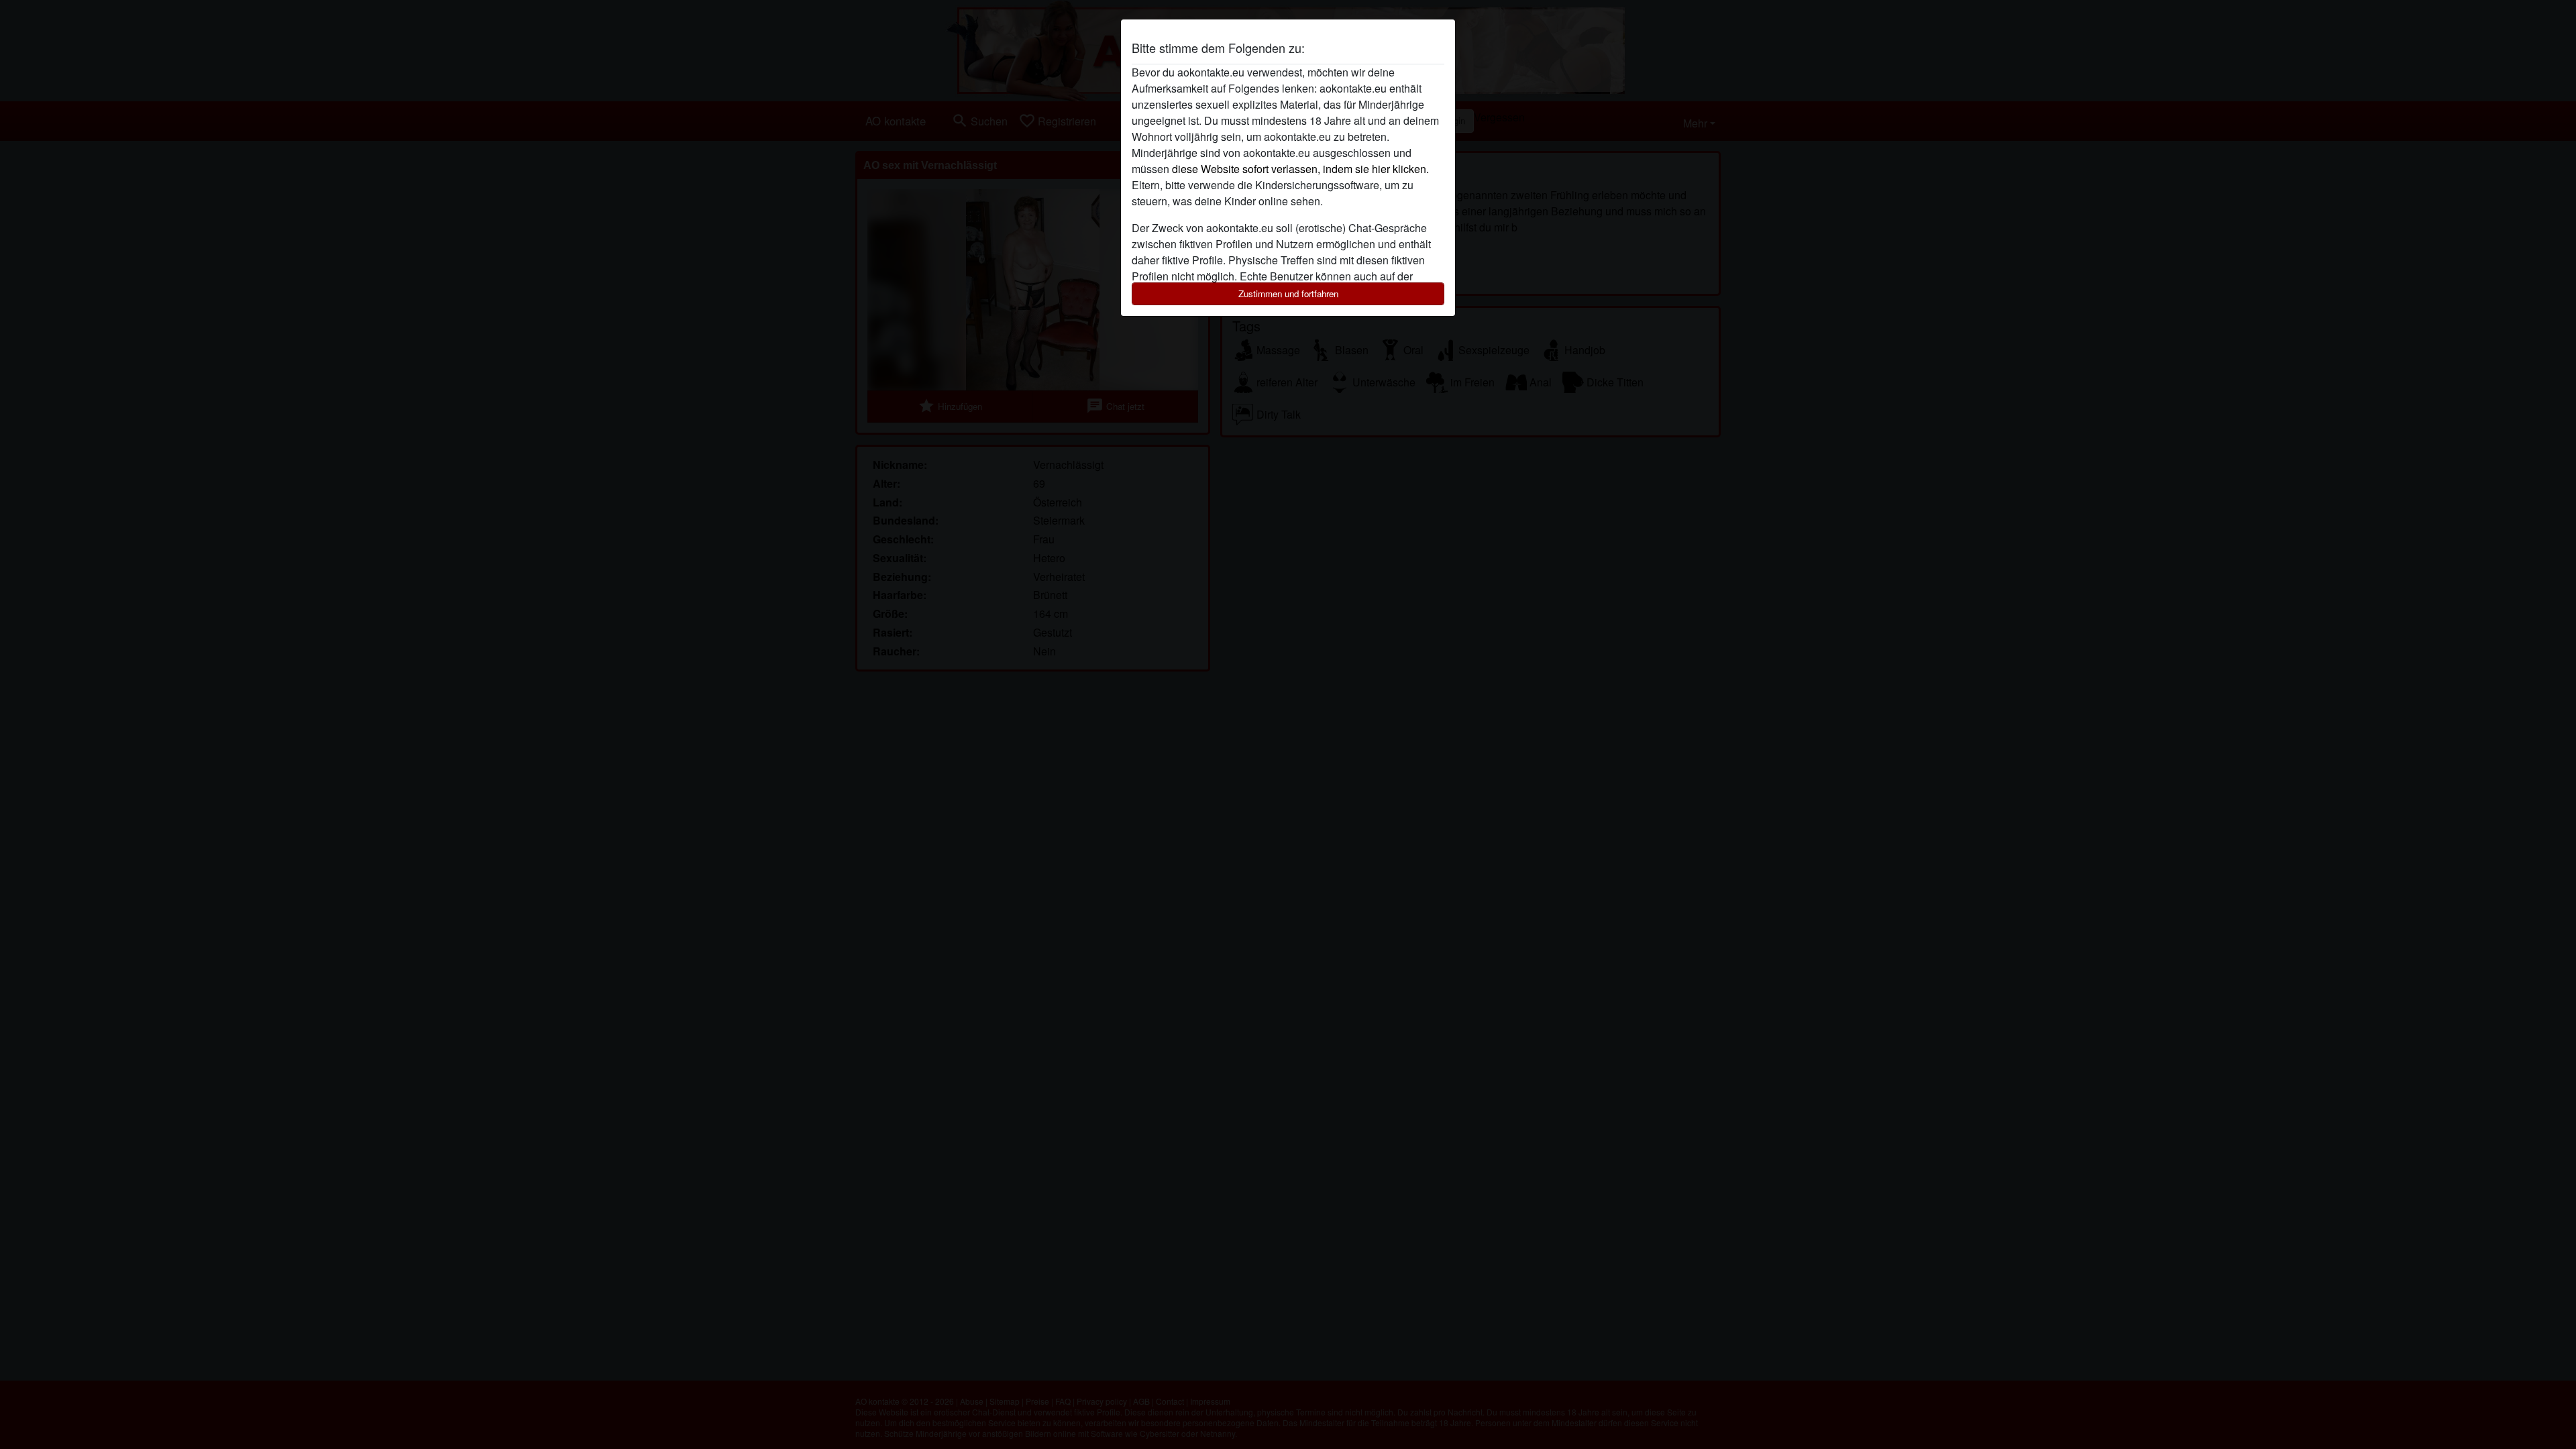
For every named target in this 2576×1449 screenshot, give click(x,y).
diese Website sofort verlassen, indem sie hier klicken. (1300, 169)
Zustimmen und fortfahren (1288, 293)
